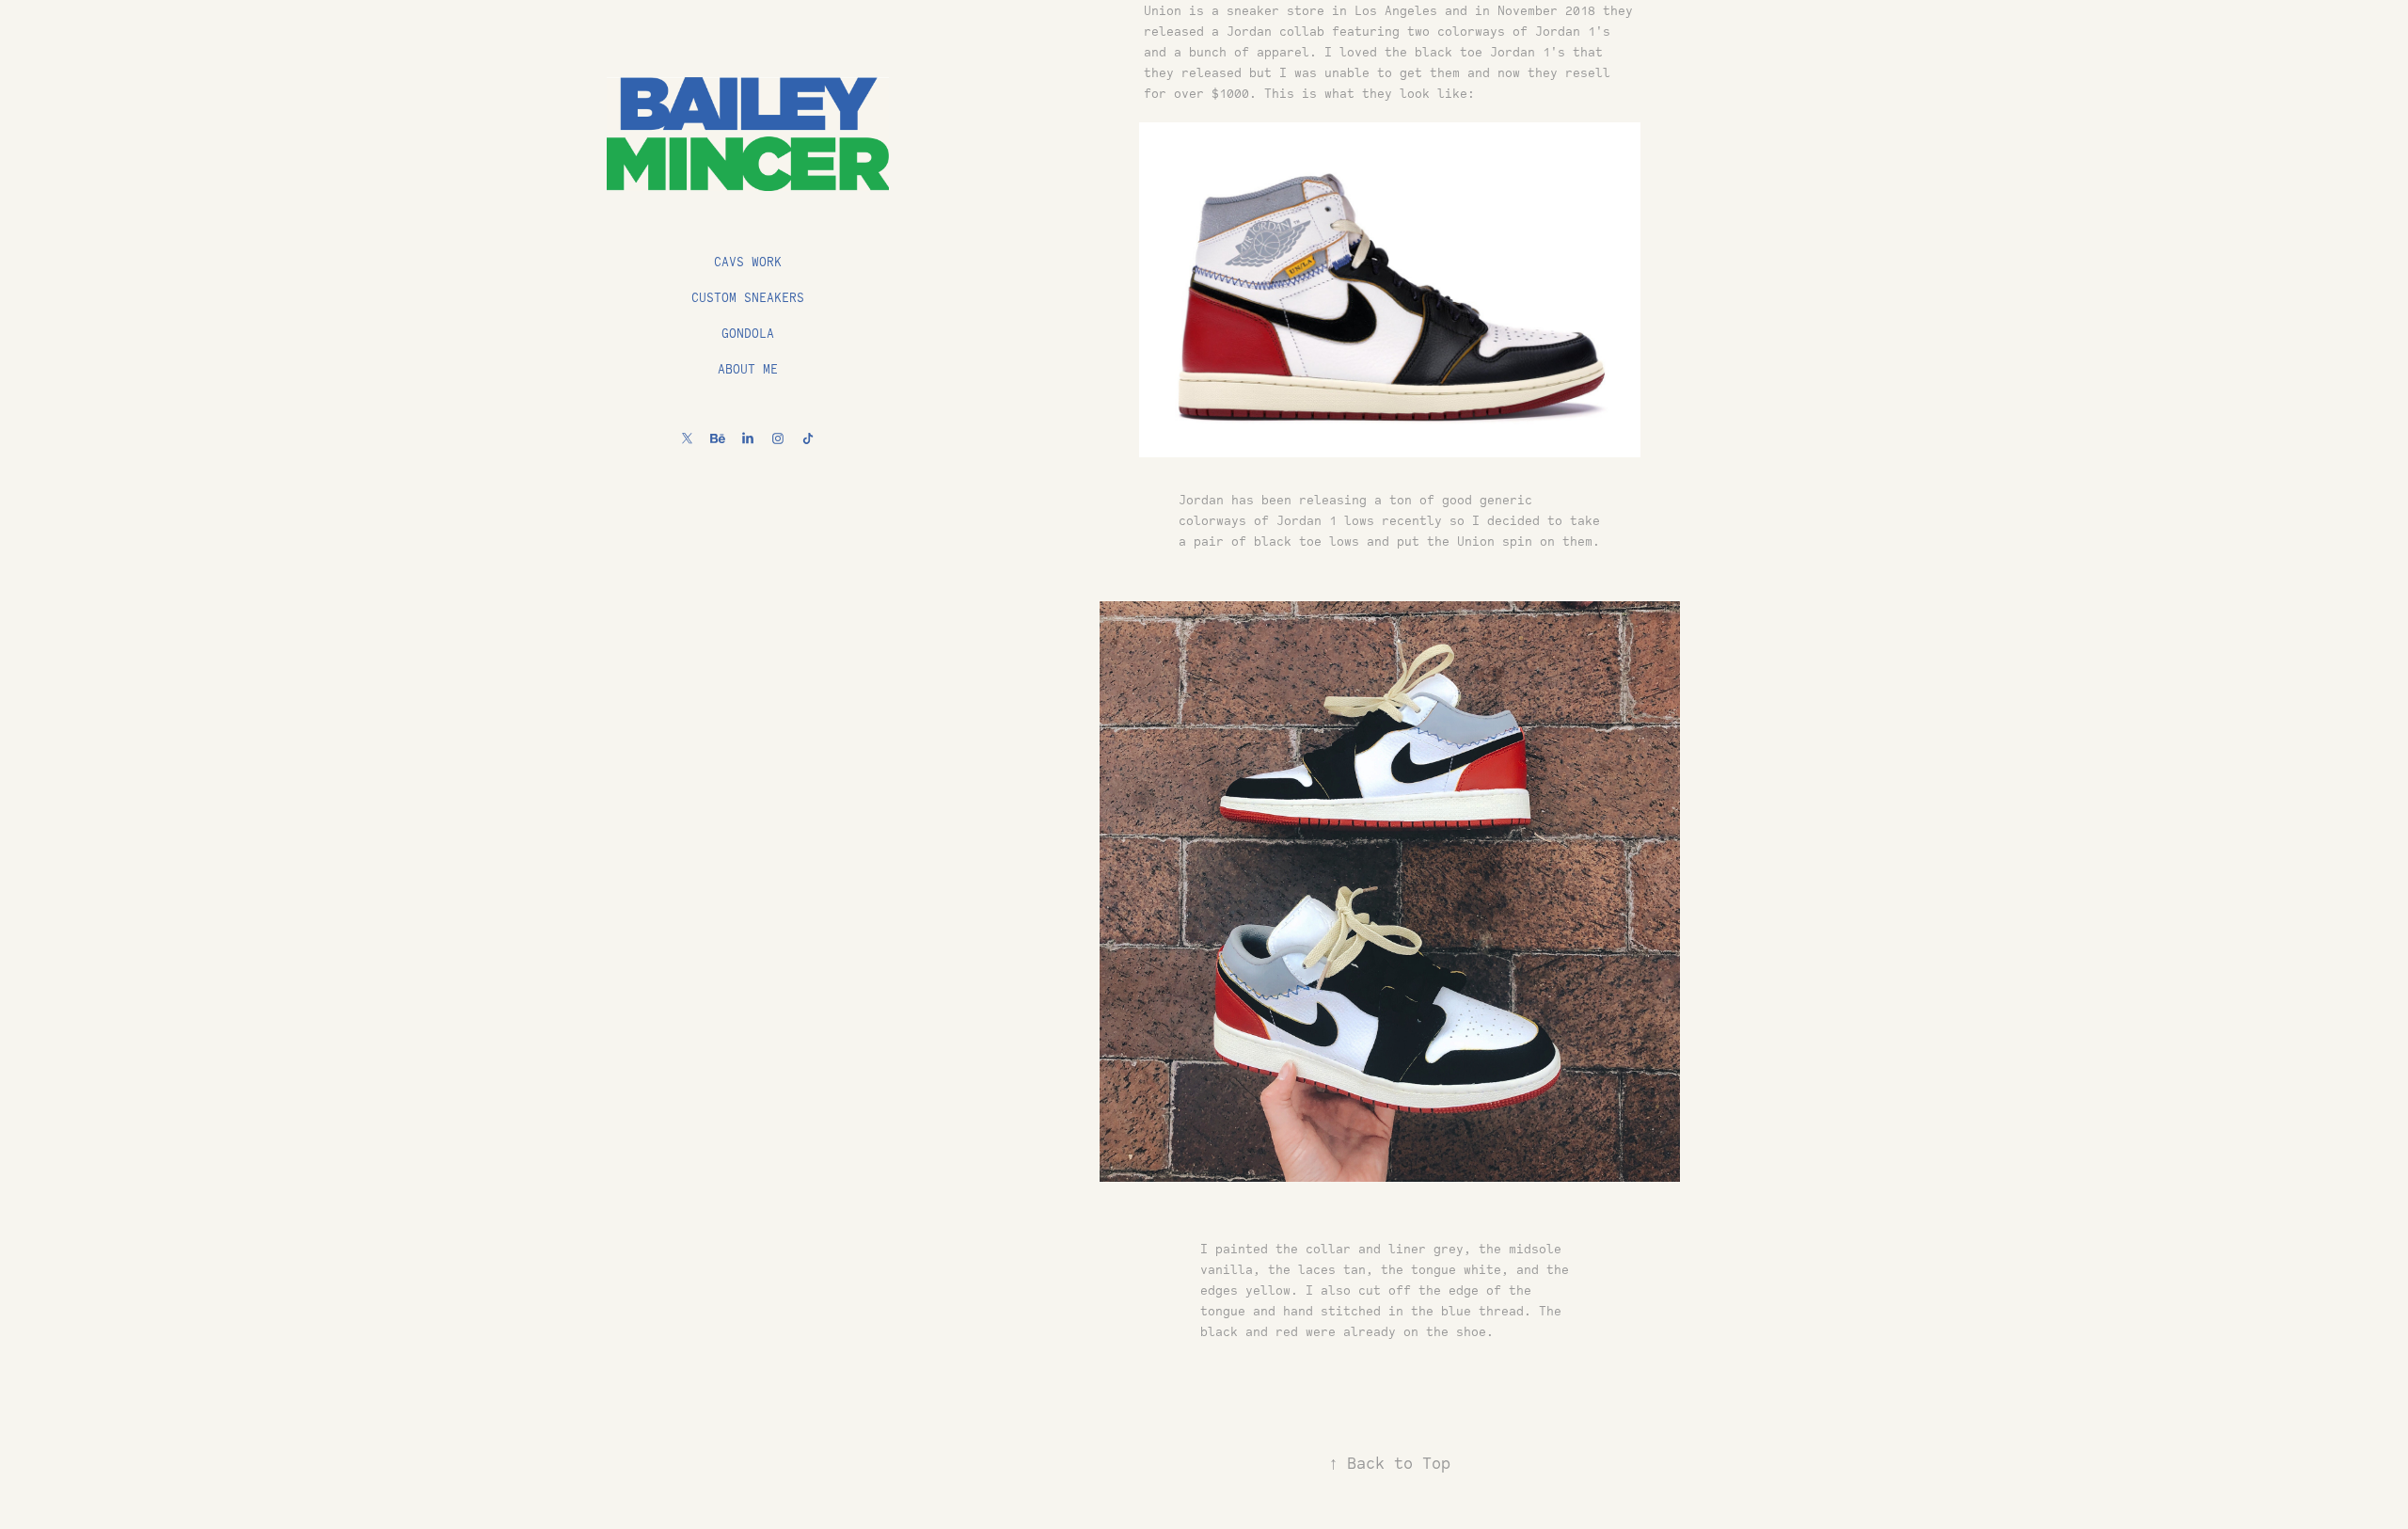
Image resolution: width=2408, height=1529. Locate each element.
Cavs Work (748, 262)
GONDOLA (748, 333)
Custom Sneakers (748, 297)
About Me (748, 369)
